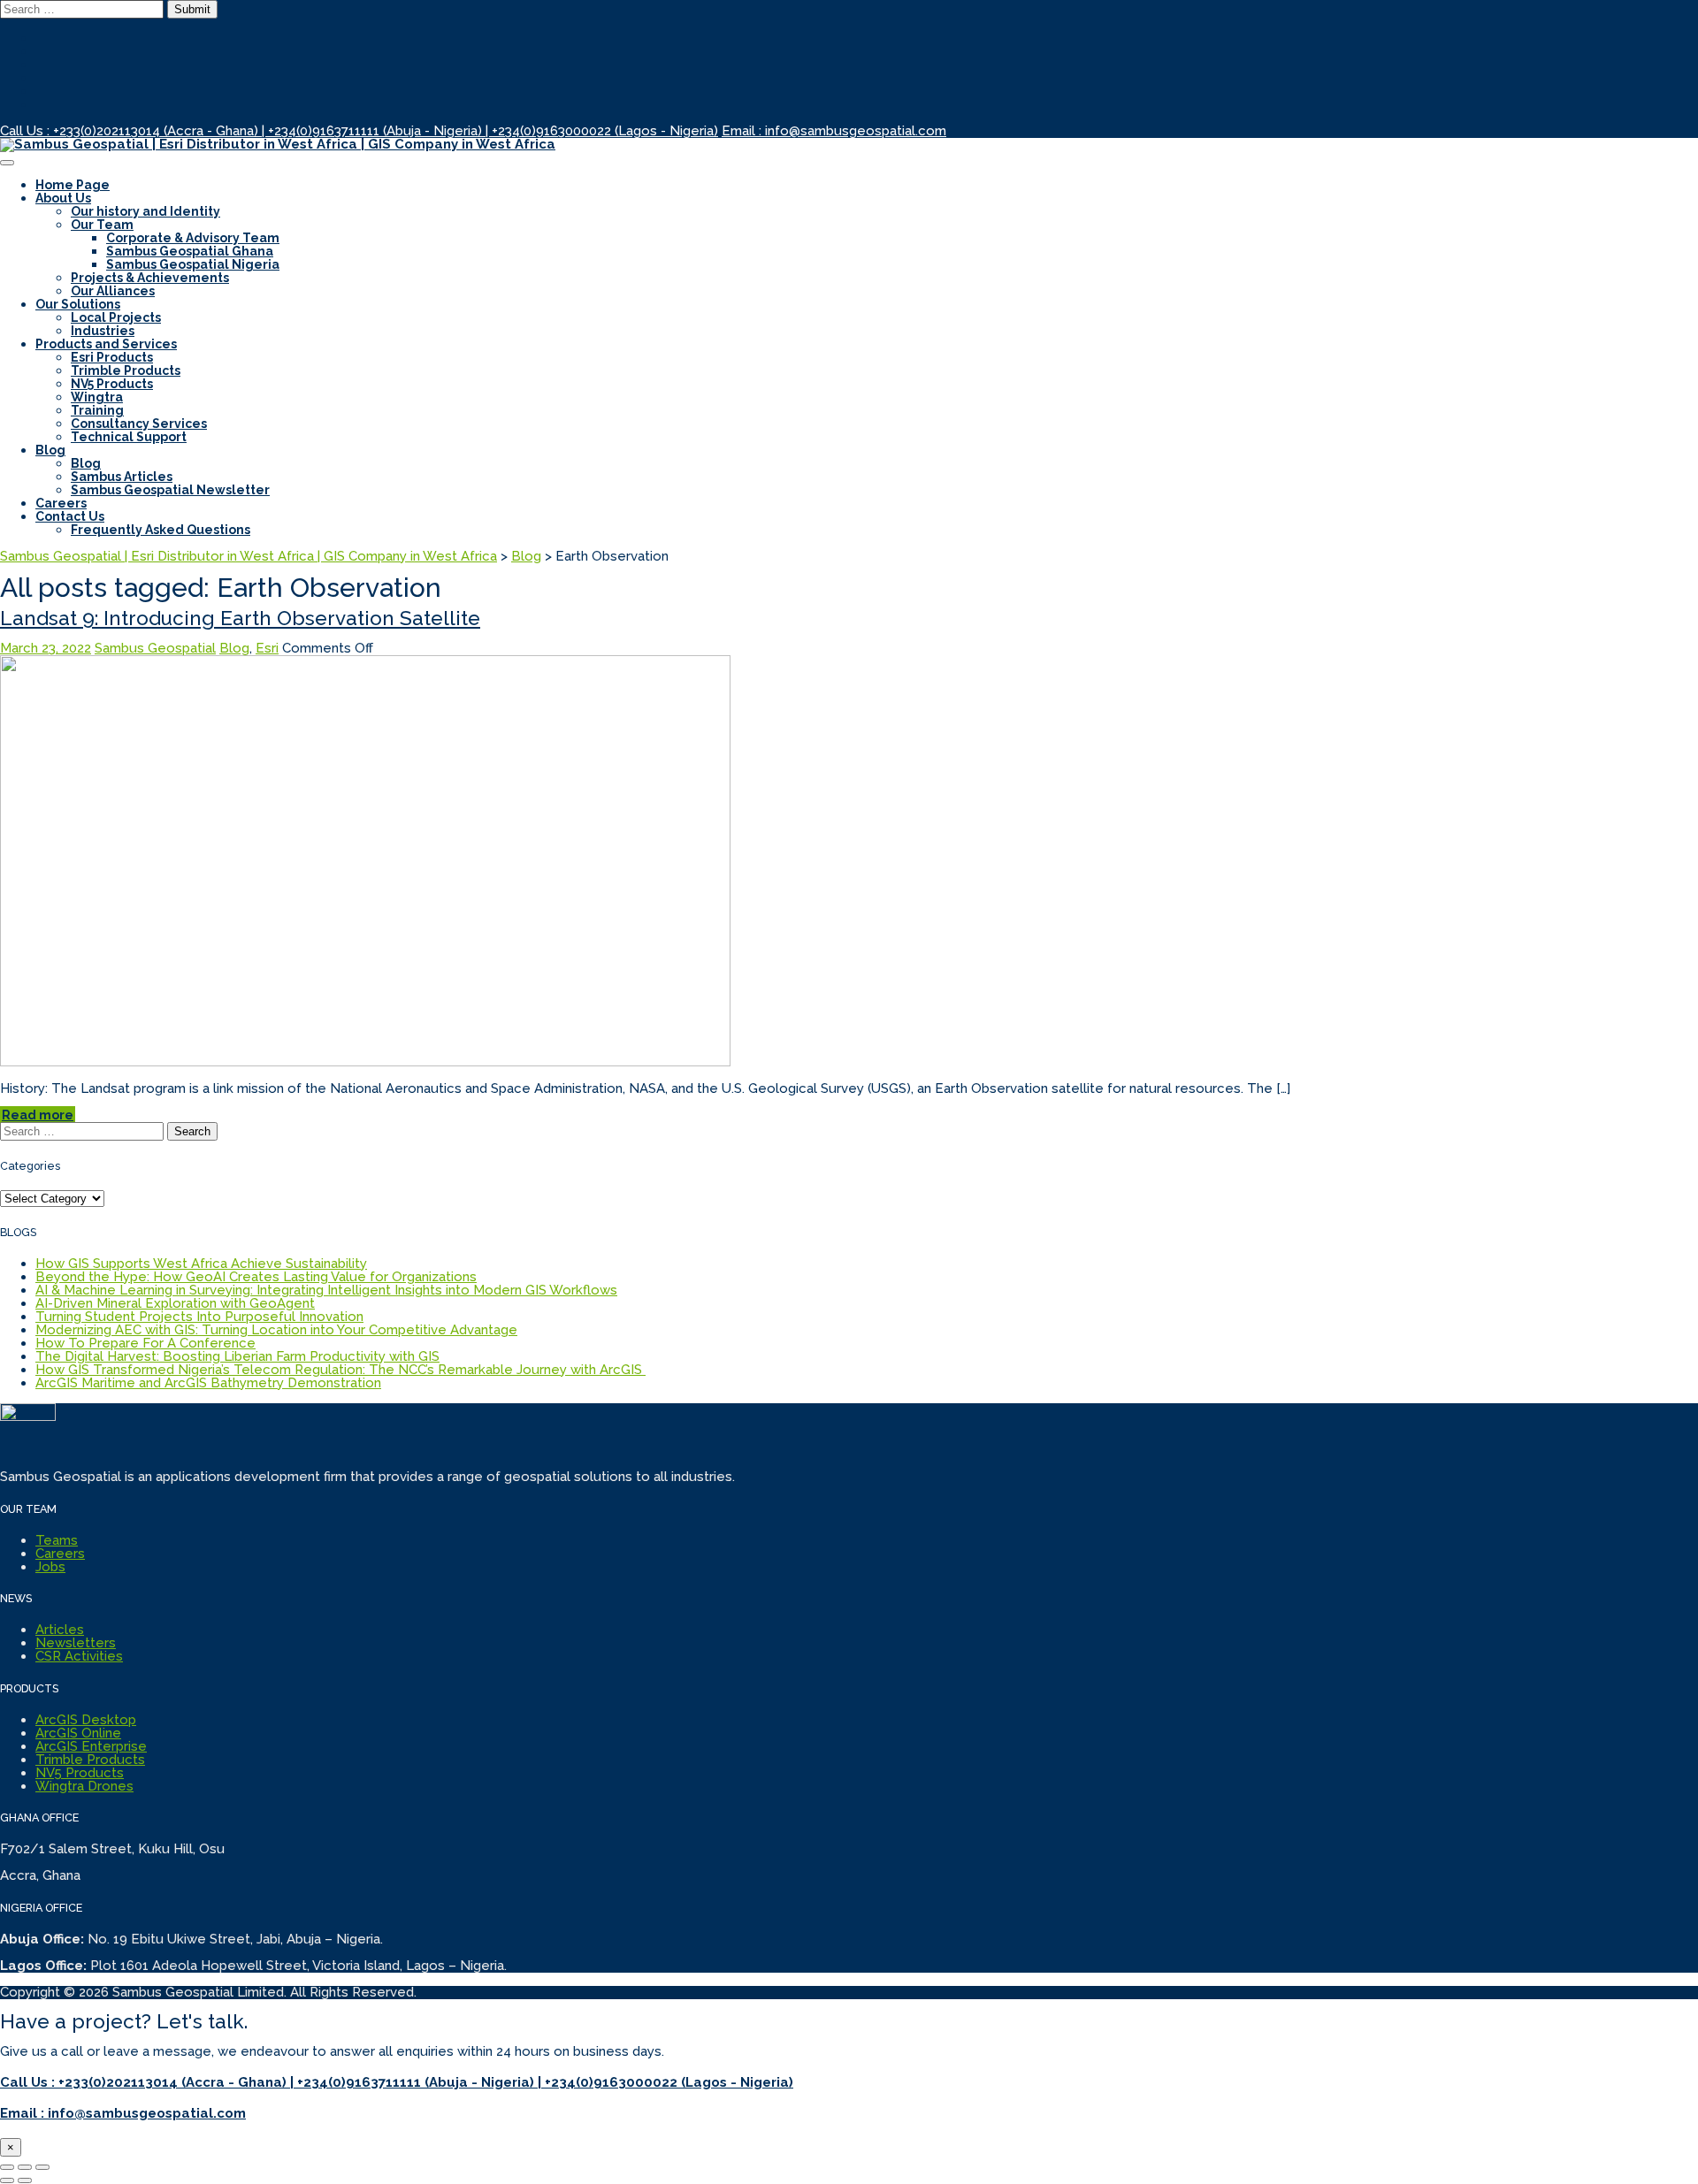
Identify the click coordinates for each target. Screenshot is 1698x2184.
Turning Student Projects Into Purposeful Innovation (199, 1317)
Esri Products (112, 357)
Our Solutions (78, 304)
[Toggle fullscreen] (25, 2167)
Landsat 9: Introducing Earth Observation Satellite (240, 618)
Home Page (73, 185)
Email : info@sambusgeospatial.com (834, 131)
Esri (267, 648)
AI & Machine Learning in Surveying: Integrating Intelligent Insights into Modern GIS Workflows (326, 1290)
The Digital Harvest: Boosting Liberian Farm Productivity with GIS (237, 1356)
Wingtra (97, 397)
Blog (50, 450)
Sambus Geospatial (155, 648)
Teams (57, 1540)
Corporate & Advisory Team (193, 238)
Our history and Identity (145, 211)
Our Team (102, 225)
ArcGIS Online (78, 1733)
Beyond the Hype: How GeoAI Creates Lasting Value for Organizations (256, 1277)
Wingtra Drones (84, 1786)
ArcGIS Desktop (86, 1720)
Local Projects (116, 317)
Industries (103, 331)
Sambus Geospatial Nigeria (193, 264)
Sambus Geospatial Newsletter (170, 490)
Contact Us (70, 516)
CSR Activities (79, 1656)
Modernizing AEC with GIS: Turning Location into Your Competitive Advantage (276, 1330)
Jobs (50, 1567)
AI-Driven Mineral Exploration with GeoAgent (175, 1303)
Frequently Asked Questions (161, 530)
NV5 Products (112, 384)
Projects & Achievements (150, 278)
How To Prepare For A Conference (145, 1343)
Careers (61, 503)
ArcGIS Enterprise (91, 1746)
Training (97, 410)
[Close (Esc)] (7, 2167)
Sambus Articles (122, 477)
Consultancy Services (139, 424)
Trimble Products (126, 370)
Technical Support (129, 437)
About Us (63, 198)
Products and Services (106, 344)
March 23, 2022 (46, 648)
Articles (60, 1630)
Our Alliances (113, 291)
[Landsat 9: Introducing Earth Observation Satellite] (365, 1062)
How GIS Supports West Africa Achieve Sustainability (201, 1264)
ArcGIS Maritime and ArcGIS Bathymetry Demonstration (208, 1383)
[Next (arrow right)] (25, 2180)
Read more (38, 1115)
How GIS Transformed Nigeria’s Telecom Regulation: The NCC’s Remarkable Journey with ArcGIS (340, 1370)
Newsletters (76, 1643)
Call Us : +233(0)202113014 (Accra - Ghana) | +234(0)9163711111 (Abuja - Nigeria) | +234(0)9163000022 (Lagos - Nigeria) (359, 131)
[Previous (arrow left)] (7, 2180)
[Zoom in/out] (42, 2167)
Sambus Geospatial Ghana (190, 251)
